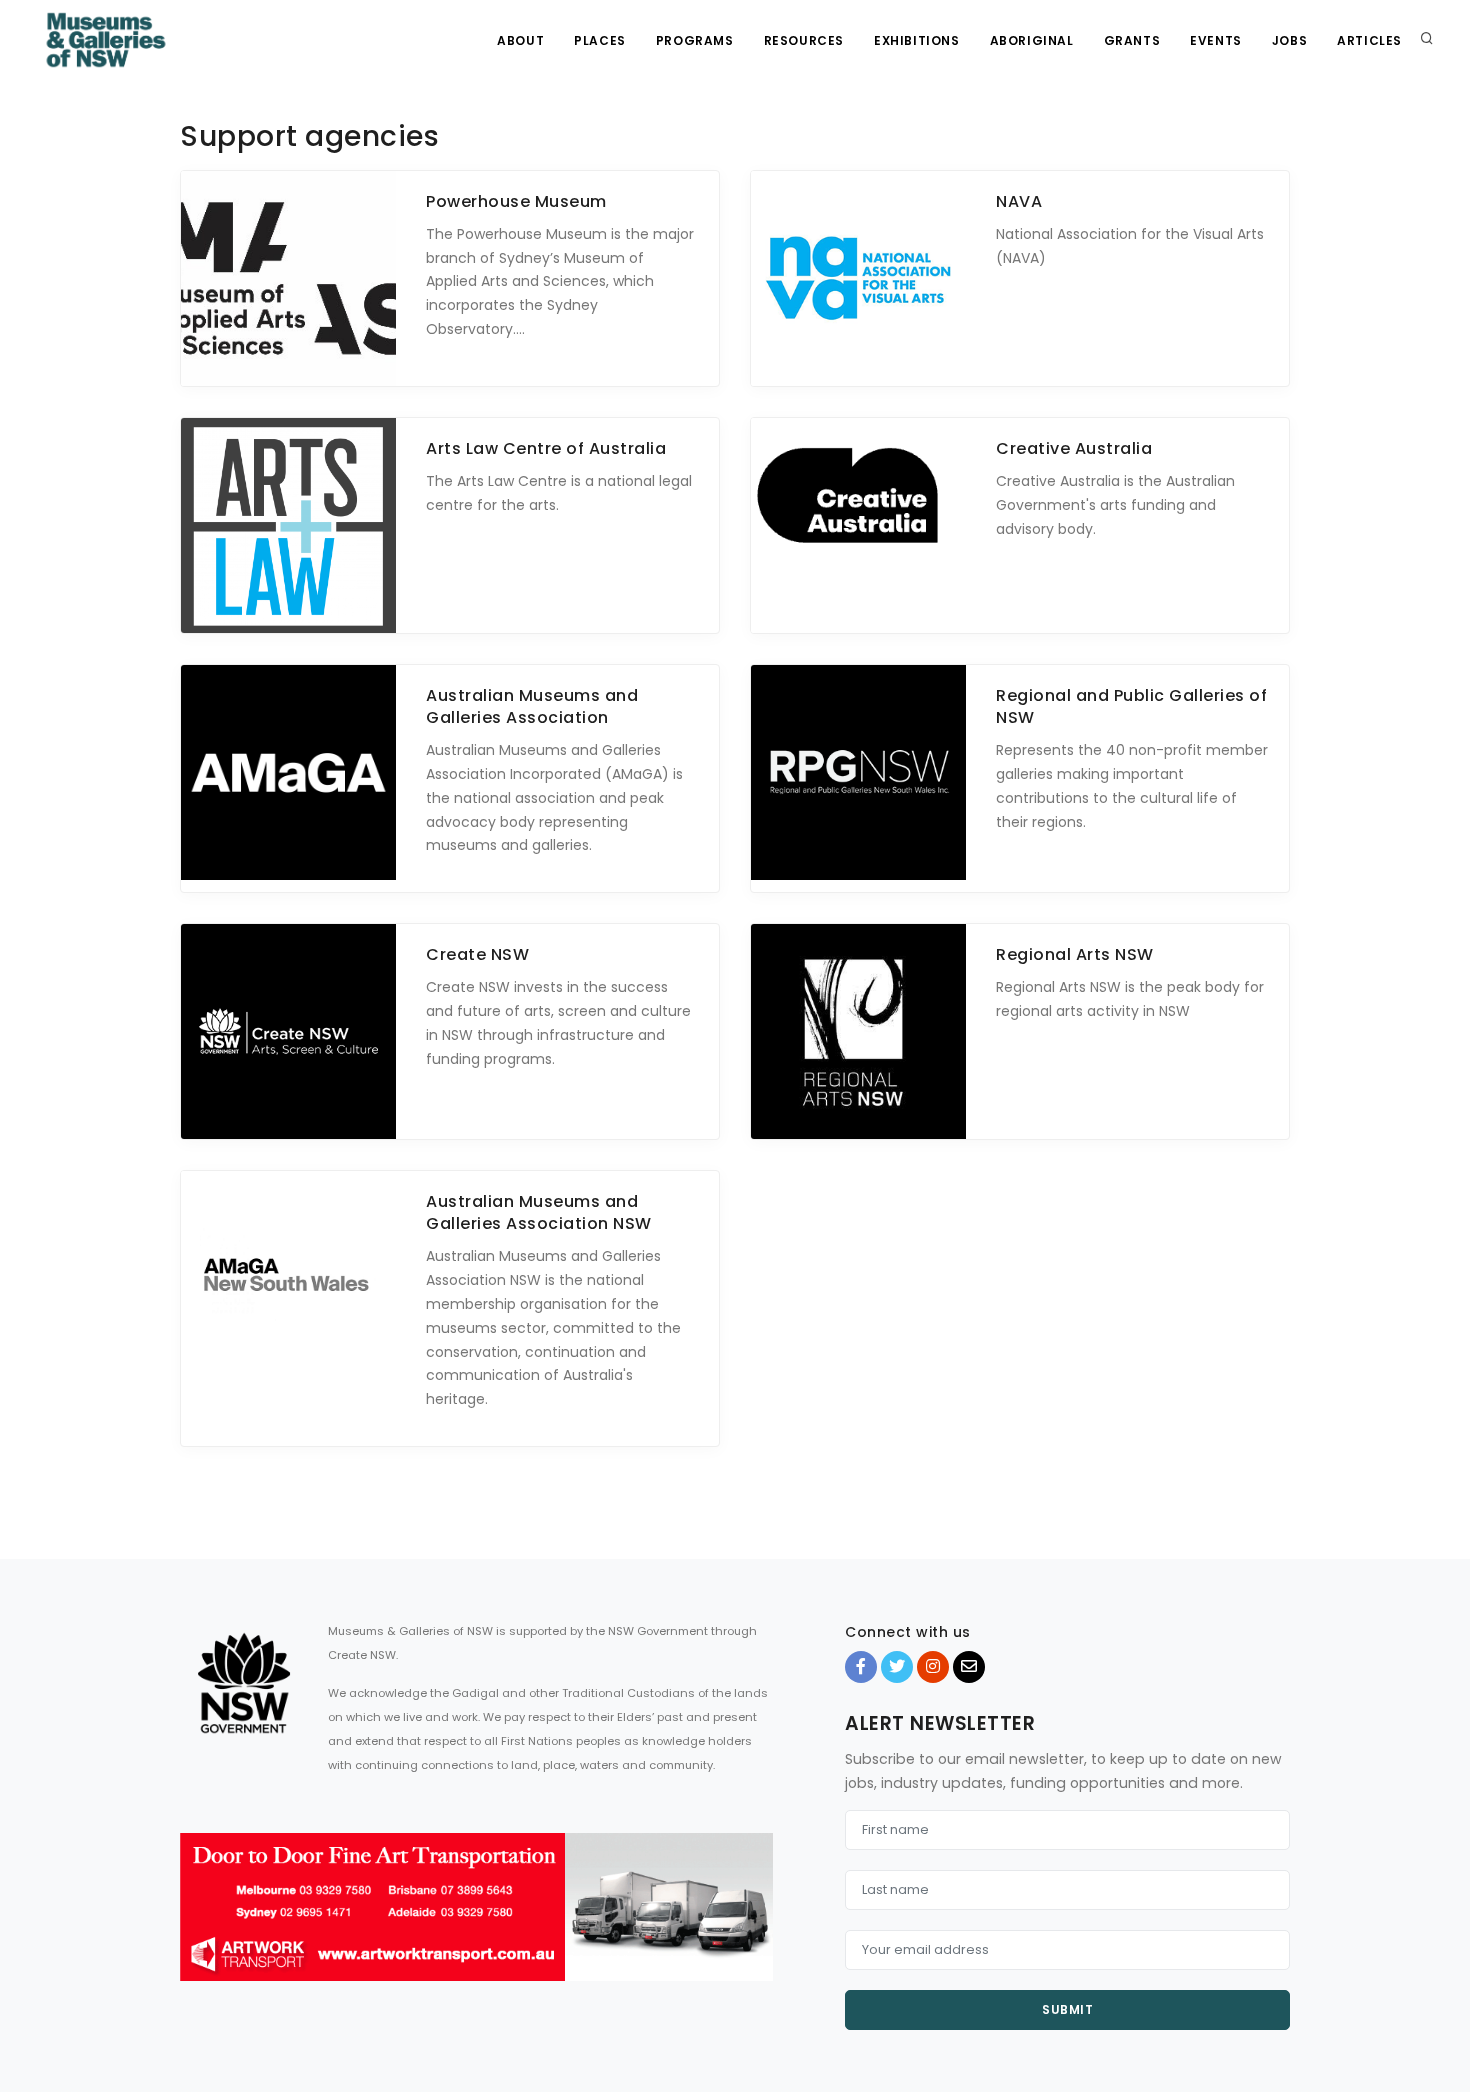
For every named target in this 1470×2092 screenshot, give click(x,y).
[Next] (753, 1925)
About (520, 40)
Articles (1369, 40)
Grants (1132, 40)
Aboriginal (1032, 40)
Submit (1067, 2009)
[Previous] (200, 1925)
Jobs (1289, 40)
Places (600, 40)
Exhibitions (917, 40)
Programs (695, 40)
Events (1216, 40)
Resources (804, 40)
